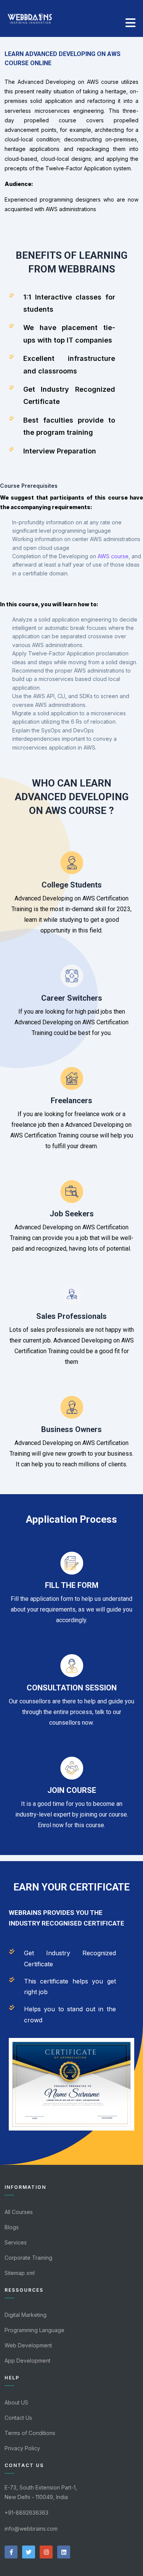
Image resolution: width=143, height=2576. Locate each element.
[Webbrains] (30, 16)
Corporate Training (28, 2258)
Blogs (12, 2227)
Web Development (28, 2345)
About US (16, 2402)
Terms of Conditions (30, 2433)
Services (16, 2242)
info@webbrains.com (31, 2529)
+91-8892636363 (27, 2513)
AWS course (113, 556)
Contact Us (18, 2418)
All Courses (19, 2212)
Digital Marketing (26, 2315)
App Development (27, 2361)
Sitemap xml (20, 2273)
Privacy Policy (22, 2448)
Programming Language (35, 2330)
